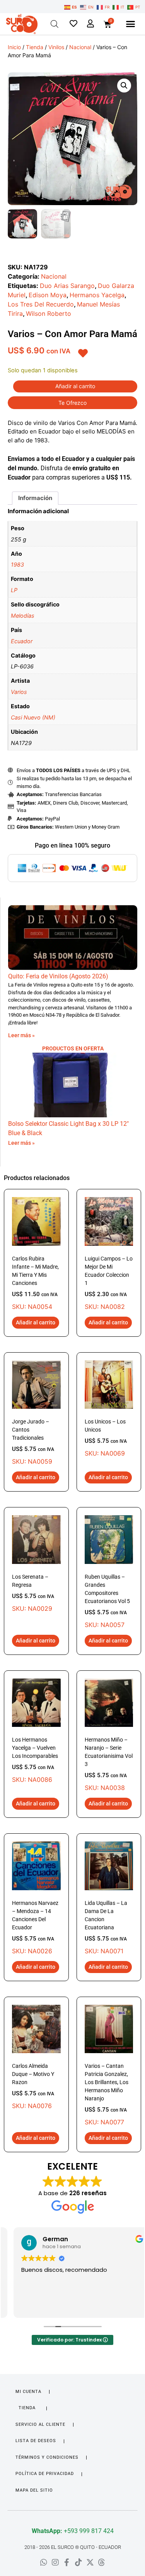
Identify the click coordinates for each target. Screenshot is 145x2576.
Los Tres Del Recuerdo (41, 304)
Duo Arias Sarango (67, 286)
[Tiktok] (78, 2562)
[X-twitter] (90, 2562)
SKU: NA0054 (35, 1283)
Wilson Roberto (49, 313)
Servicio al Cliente (40, 2424)
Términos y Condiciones (47, 2457)
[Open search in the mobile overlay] (55, 24)
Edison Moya (48, 295)
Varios (19, 692)
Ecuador (22, 641)
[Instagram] (55, 2562)
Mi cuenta (28, 2392)
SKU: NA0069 (106, 1438)
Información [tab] (35, 498)
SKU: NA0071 (106, 1927)
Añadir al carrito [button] (36, 1322)
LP (14, 590)
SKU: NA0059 (33, 1442)
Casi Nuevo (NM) (33, 717)
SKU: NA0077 (107, 2094)
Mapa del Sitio (34, 2490)
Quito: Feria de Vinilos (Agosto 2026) (58, 976)
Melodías (23, 616)
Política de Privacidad (45, 2474)
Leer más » (21, 1035)
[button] (130, 24)
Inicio (14, 47)
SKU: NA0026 (35, 1927)
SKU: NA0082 (109, 1283)
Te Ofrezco (72, 403)
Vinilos (56, 47)
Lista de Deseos (36, 2441)
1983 (17, 564)
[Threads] (102, 2562)
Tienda (35, 47)
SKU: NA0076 (33, 2086)
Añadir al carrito (75, 386)
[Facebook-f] (67, 2562)
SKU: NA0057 (107, 1601)
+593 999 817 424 (73, 2531)
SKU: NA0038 (109, 1764)
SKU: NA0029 (33, 1593)
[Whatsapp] (44, 2562)
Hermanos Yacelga (97, 295)
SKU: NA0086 (35, 1760)
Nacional (80, 47)
